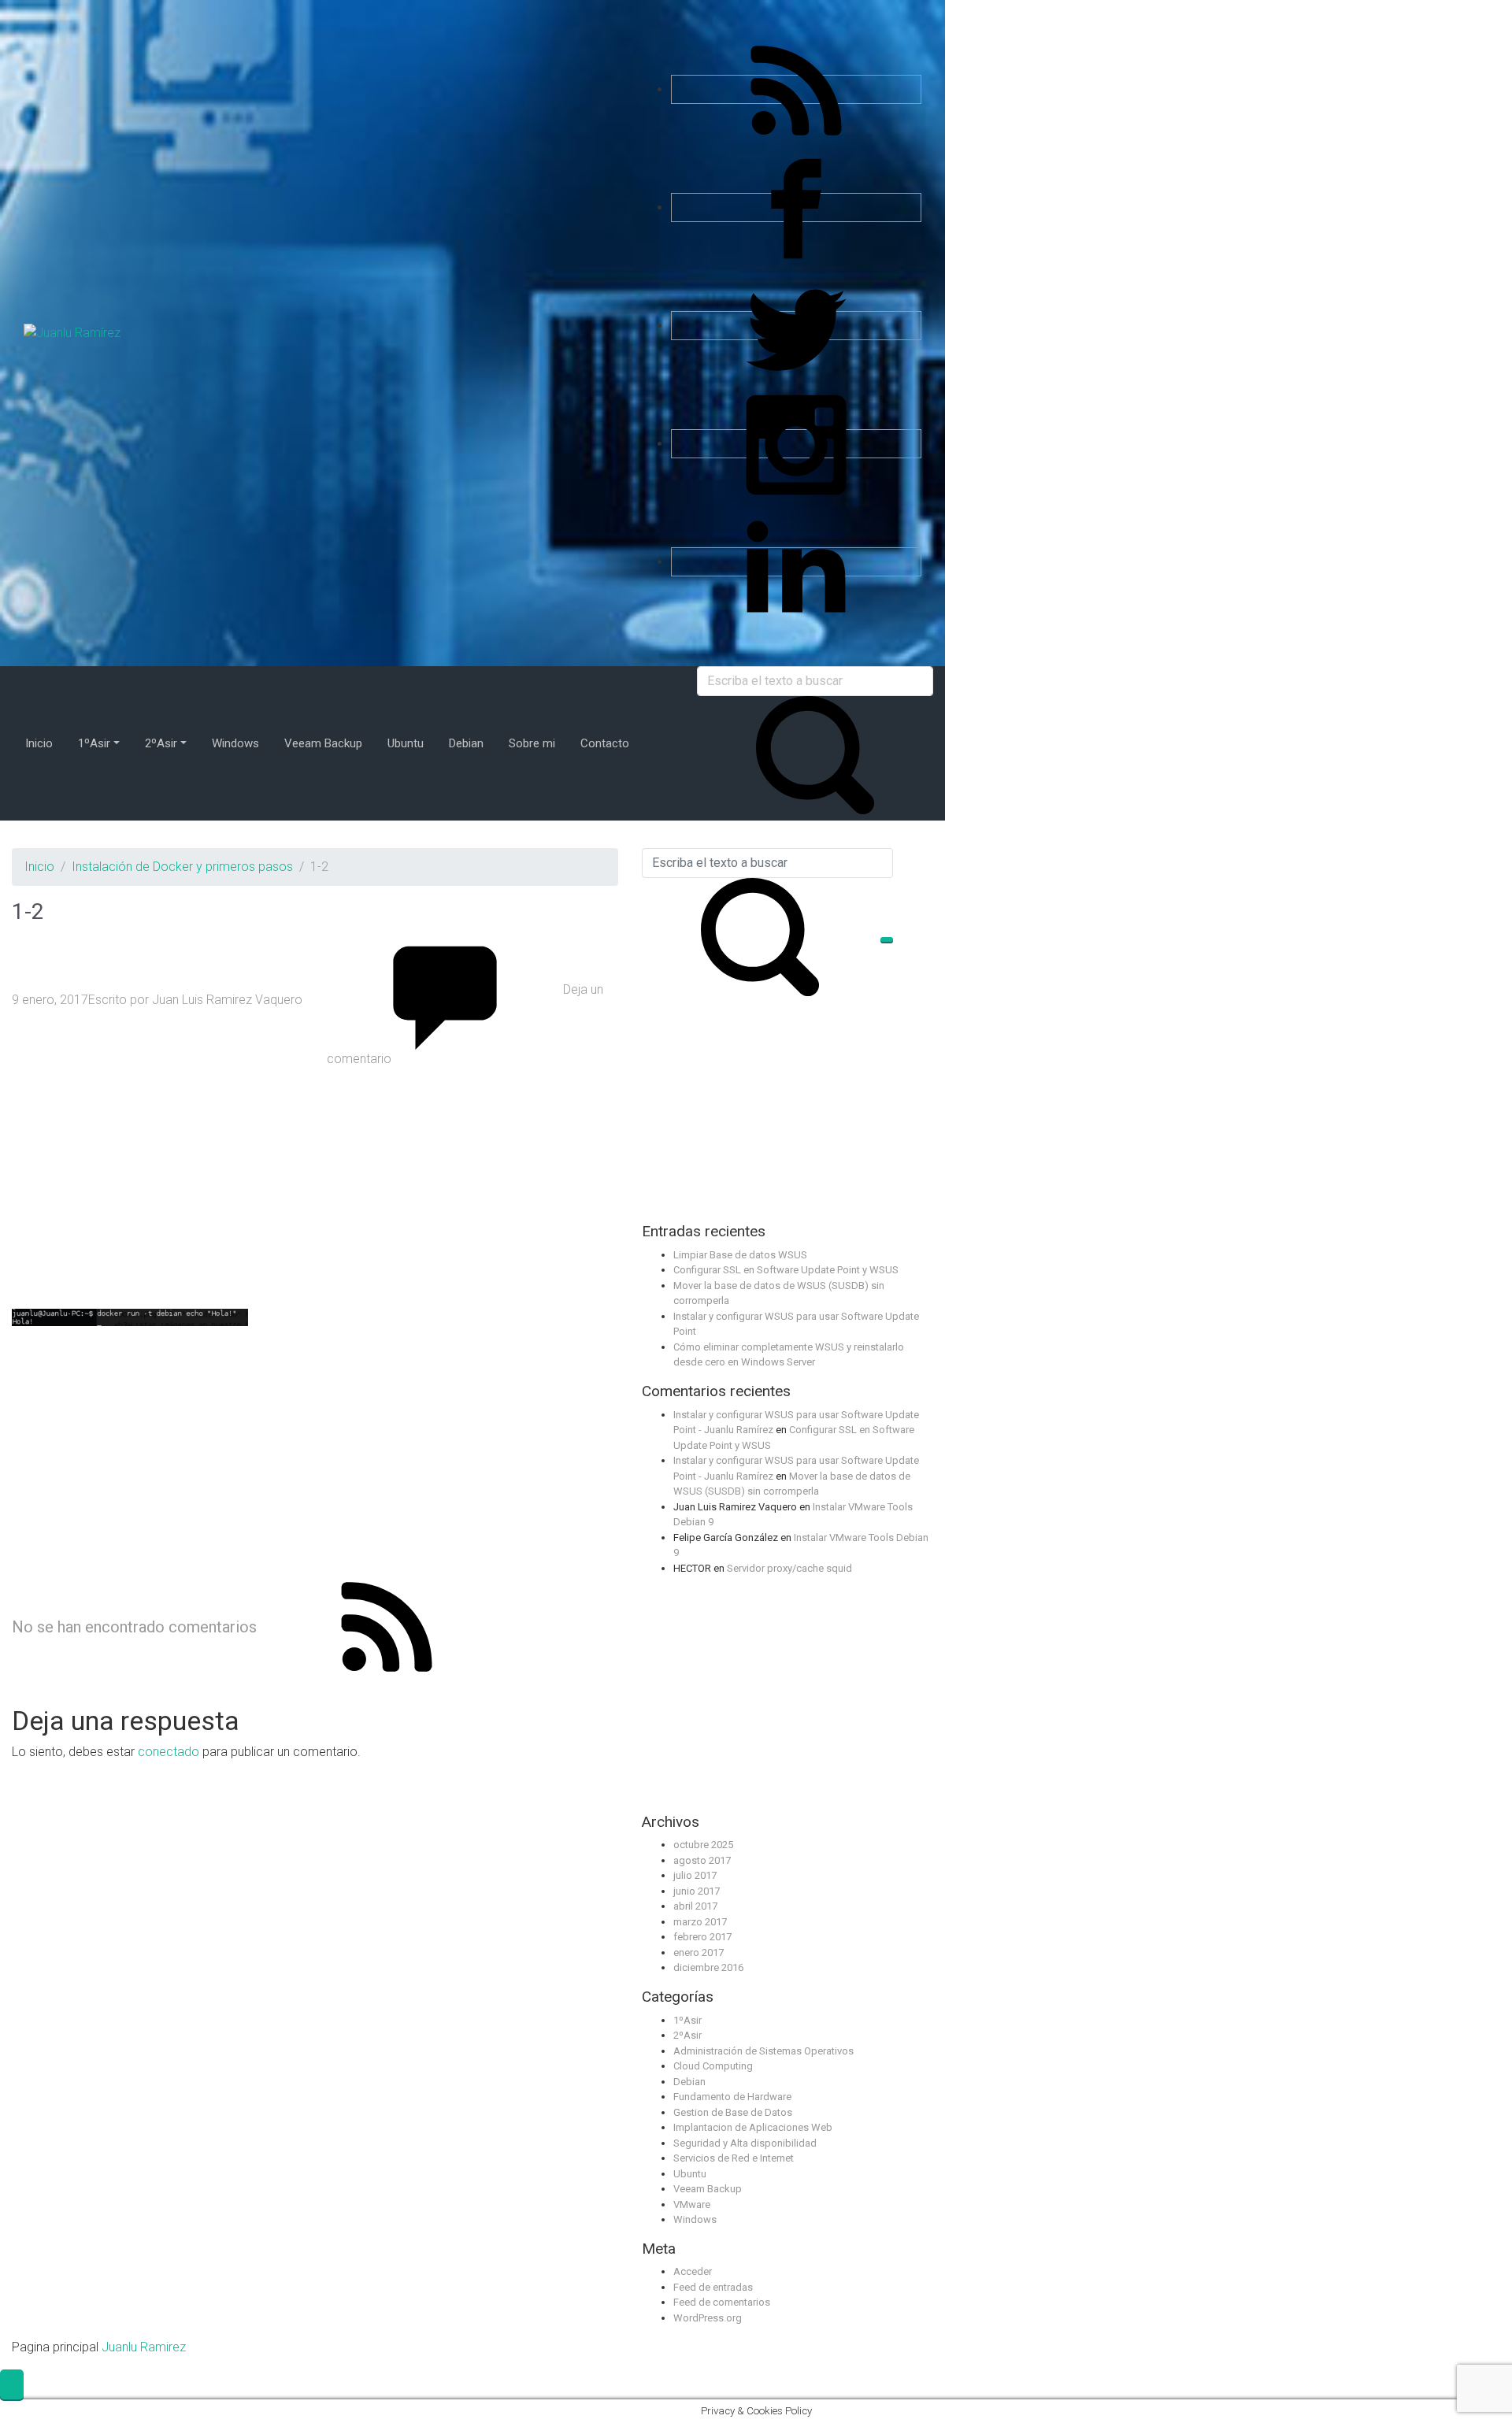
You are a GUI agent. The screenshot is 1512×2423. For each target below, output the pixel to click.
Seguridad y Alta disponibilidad (745, 2143)
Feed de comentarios (722, 2302)
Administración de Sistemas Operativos (763, 2051)
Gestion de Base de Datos (733, 2112)
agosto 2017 (702, 1860)
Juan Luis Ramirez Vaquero (227, 1000)
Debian (689, 2082)
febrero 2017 (702, 1937)
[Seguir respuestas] (387, 1626)
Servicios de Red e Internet (734, 2158)
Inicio (39, 867)
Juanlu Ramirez (144, 2347)
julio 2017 (695, 1875)
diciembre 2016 (708, 1967)
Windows (695, 2219)
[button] (12, 2384)
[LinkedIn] (796, 562)
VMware (692, 2204)
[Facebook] (796, 207)
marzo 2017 (700, 1922)
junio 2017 (697, 1891)
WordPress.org (708, 2318)
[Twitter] (796, 326)
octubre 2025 (703, 1845)
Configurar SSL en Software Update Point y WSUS (786, 1270)
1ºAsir (687, 2020)
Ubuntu (690, 2174)
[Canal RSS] (796, 89)
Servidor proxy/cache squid (789, 1568)
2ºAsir (687, 2035)
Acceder (693, 2271)
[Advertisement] (315, 1188)
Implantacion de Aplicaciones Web (753, 2127)
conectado (169, 1752)
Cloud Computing (713, 2066)
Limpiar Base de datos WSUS (740, 1255)
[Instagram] (796, 444)
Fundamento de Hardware (732, 2097)
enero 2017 (699, 1952)
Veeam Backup (708, 2189)
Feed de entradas (713, 2287)
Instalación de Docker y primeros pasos (182, 867)
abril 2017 (695, 1906)
